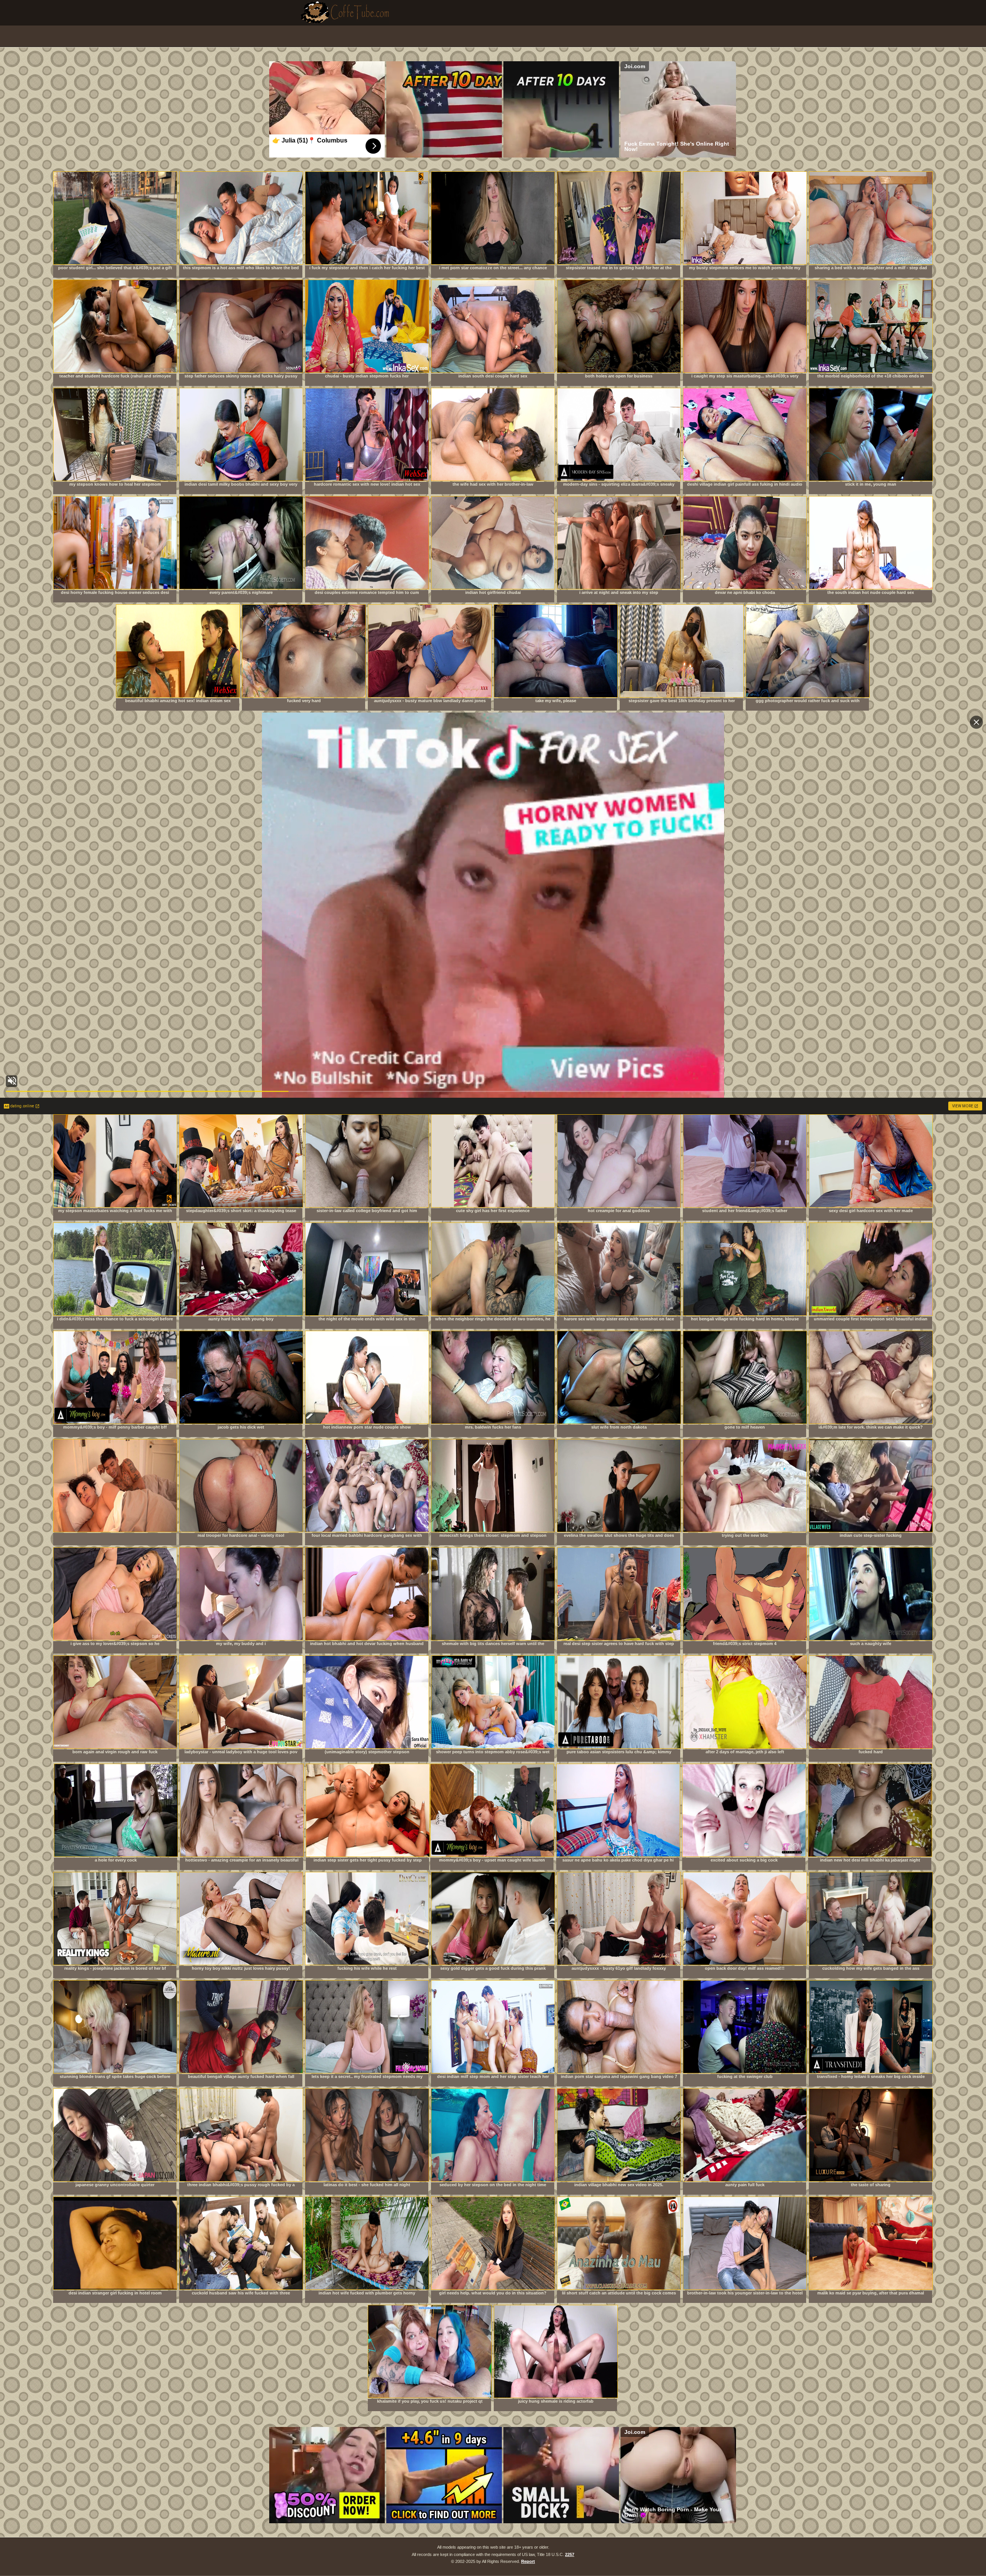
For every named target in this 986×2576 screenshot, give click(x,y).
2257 (570, 2554)
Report (528, 2561)
